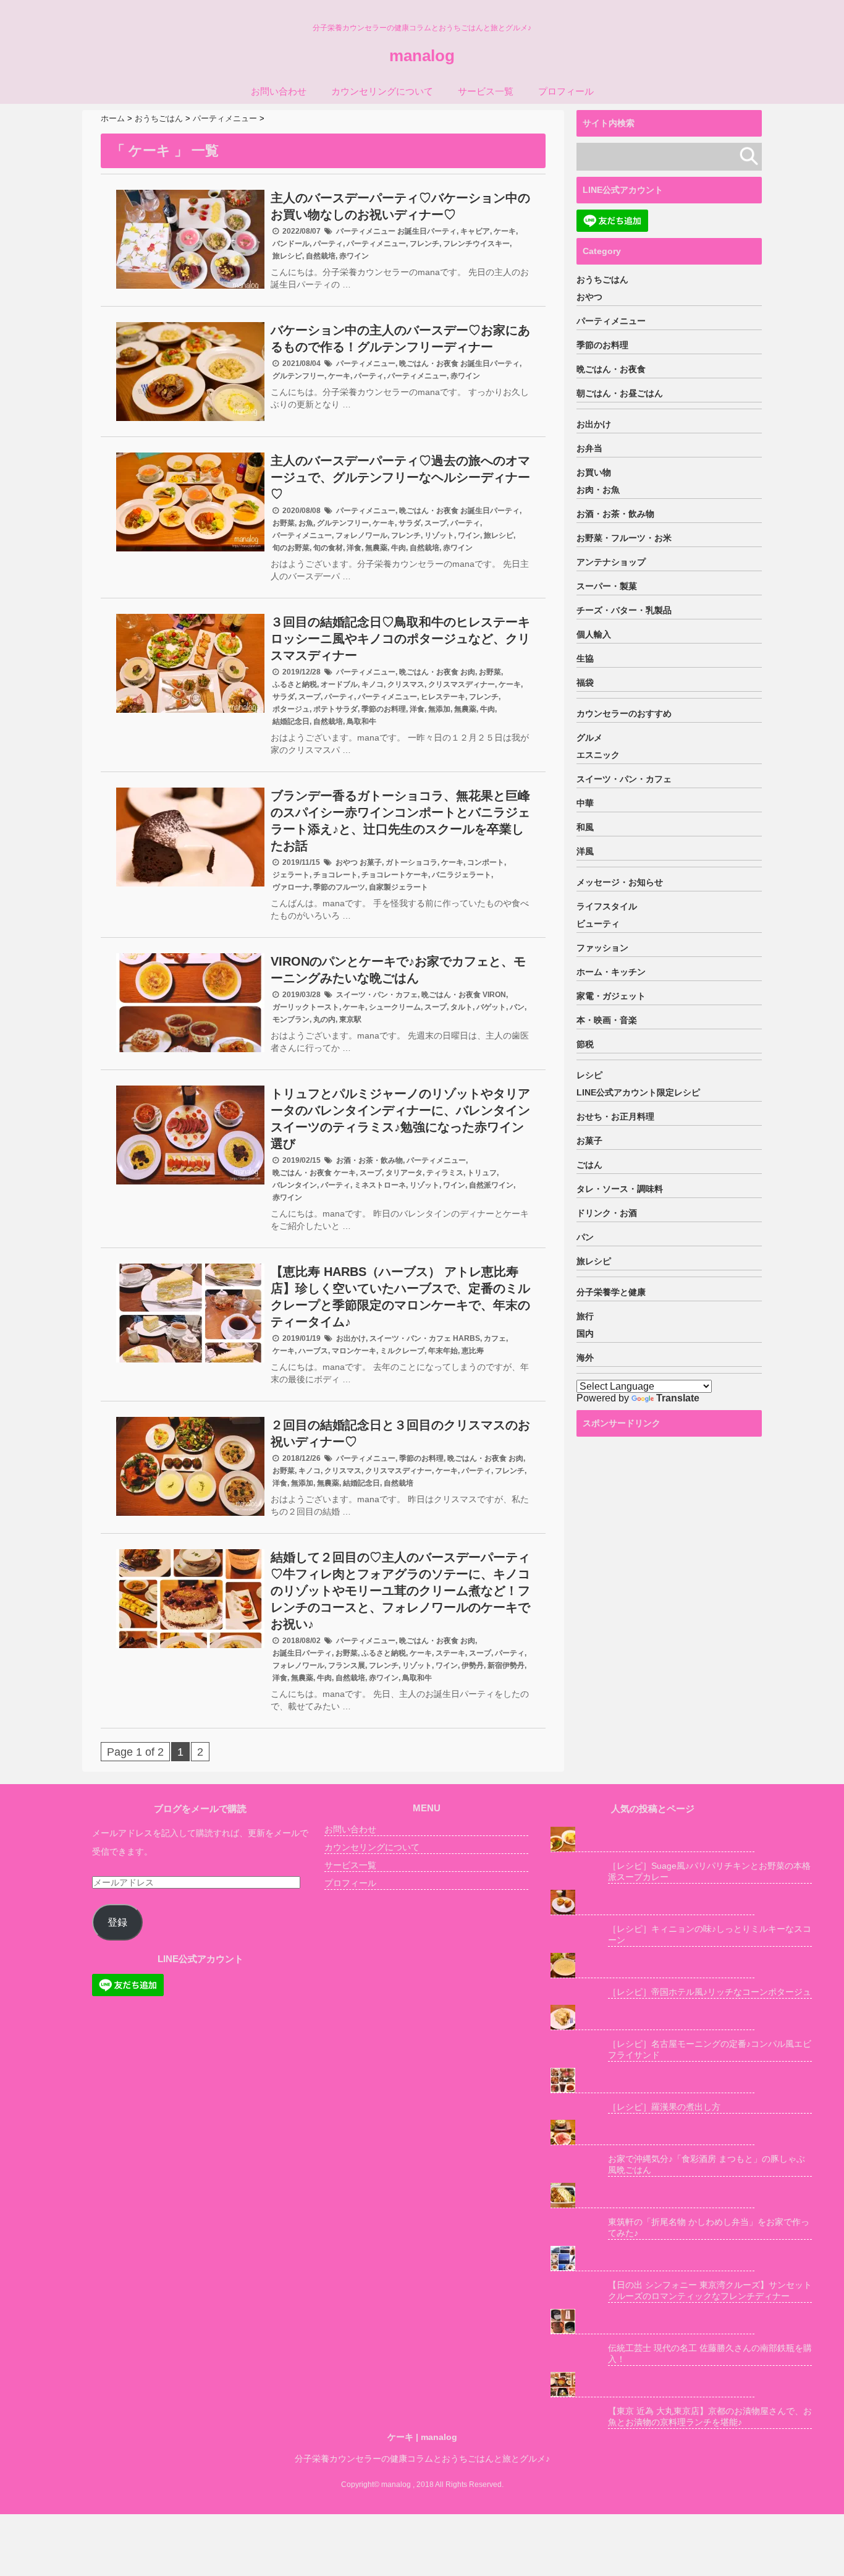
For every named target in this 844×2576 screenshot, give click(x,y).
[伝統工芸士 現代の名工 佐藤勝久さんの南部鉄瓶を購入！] (652, 2322)
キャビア (475, 231)
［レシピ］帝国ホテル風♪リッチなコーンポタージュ (710, 1992)
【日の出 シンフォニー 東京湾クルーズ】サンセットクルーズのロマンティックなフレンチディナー (710, 2290)
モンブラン (291, 1019)
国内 (585, 1333)
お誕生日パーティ (427, 231)
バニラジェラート (462, 875)
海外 (585, 1358)
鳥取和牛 (361, 721)
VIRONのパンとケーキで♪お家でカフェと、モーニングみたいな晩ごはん (398, 970)
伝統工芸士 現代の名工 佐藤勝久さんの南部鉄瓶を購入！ (710, 2353)
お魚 (306, 523)
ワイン (469, 535)
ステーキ (450, 1653)
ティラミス (445, 1173)
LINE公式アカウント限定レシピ (638, 1092)
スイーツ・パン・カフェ (377, 995)
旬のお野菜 (291, 548)
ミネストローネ (380, 1185)
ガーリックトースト (306, 1007)
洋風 (585, 851)
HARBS (466, 1338)
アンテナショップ (611, 562)
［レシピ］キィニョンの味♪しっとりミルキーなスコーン (710, 1934)
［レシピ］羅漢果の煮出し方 (664, 2107)
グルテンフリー (298, 376)
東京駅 (350, 1019)
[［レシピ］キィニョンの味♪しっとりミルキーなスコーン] (652, 1902)
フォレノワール (361, 535)
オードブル (339, 684)
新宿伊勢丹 (506, 1665)
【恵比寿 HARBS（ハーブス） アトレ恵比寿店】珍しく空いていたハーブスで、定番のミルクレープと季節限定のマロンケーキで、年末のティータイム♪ (400, 1297)
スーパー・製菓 (607, 586)
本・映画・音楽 (607, 1020)
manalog (422, 56)
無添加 (439, 709)
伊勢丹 (473, 1665)
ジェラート (291, 875)
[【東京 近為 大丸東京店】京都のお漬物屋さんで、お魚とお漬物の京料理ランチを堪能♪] (652, 2385)
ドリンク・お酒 (607, 1213)
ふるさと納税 (295, 684)
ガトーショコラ (411, 862)
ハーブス (313, 1351)
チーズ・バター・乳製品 (624, 610)
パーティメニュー (366, 231)
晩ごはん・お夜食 (429, 363)
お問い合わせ (279, 91)
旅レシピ (287, 256)
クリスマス (406, 684)
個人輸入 (594, 634)
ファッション (602, 948)
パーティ (328, 244)
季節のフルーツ (339, 887)
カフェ (495, 1338)
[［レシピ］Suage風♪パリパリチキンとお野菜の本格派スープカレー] (652, 1839)
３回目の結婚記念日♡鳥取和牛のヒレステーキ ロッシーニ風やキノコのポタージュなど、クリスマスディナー (400, 639)
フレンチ (424, 244)
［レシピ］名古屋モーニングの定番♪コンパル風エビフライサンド (710, 2049)
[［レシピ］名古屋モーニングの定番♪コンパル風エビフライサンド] (652, 2017)
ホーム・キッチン (611, 972)
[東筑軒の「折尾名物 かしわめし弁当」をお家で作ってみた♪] (652, 2196)
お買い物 (594, 472)
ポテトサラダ (335, 709)
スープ (436, 523)
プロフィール (566, 91)
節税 (585, 1044)
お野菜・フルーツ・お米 (624, 538)
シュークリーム (395, 1007)
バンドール (291, 244)
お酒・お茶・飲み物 (369, 1160)
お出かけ (351, 1338)
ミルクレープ (402, 1351)
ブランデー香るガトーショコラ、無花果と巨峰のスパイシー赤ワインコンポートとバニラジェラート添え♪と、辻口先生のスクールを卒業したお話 (400, 821)
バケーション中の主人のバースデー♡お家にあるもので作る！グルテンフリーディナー (400, 338)
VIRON (494, 995)
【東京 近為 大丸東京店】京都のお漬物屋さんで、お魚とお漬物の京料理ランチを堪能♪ (710, 2417)
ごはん (589, 1165)
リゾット (439, 535)
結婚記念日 (291, 721)
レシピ (589, 1075)
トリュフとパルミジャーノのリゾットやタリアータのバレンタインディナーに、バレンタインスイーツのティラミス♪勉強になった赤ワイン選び (400, 1119)
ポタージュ (291, 709)
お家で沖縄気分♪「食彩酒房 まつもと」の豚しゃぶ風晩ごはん (707, 2164)
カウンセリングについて (382, 91)
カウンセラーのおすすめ (624, 713)
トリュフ (482, 1173)
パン (517, 1007)
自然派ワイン (491, 1185)
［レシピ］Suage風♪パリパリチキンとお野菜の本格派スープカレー (709, 1871)
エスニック (598, 755)
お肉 (468, 672)
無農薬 (376, 548)
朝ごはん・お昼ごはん (620, 393)
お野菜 (284, 523)
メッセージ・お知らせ (620, 882)
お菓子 (371, 862)
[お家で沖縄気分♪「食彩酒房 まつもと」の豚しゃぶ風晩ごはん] (652, 2132)
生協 (585, 658)
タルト (462, 1007)
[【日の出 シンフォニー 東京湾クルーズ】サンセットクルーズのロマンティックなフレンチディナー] (652, 2259)
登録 (117, 1922)
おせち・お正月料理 (615, 1116)
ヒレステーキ (443, 697)
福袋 (585, 682)
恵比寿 (473, 1351)
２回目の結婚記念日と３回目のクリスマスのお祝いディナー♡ (400, 1433)
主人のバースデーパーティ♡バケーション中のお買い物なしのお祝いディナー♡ (400, 206)
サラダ (410, 523)
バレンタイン (295, 1185)
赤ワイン (354, 256)
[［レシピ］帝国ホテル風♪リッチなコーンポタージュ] (652, 1966)
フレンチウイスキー (476, 244)
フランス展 (347, 1665)
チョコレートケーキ (395, 875)
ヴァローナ (291, 887)
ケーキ (505, 231)
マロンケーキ (354, 1351)
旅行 (585, 1316)
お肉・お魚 (598, 490)
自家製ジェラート (399, 887)
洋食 (354, 548)
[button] (190, 239)
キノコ (373, 684)
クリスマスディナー (462, 684)
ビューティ (598, 924)
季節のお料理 (384, 709)
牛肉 (399, 548)
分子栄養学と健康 (611, 1292)
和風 (585, 827)
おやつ (347, 862)
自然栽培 (321, 256)
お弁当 (589, 448)
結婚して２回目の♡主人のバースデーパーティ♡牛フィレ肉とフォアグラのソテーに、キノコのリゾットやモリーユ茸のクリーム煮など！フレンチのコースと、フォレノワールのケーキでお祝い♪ (400, 1591)
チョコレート (335, 875)
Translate (678, 1398)
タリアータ (404, 1173)
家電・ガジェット (611, 996)
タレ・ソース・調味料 (620, 1189)
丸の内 (324, 1019)
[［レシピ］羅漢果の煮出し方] (652, 2081)
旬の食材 (328, 548)
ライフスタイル (607, 906)
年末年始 (443, 1351)
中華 (585, 803)
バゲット (491, 1007)
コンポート (486, 862)
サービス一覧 (486, 91)
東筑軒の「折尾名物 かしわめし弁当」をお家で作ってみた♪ (709, 2227)
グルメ (589, 738)
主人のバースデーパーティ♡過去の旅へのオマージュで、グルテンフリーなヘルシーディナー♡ (400, 477)
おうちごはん (602, 279)
